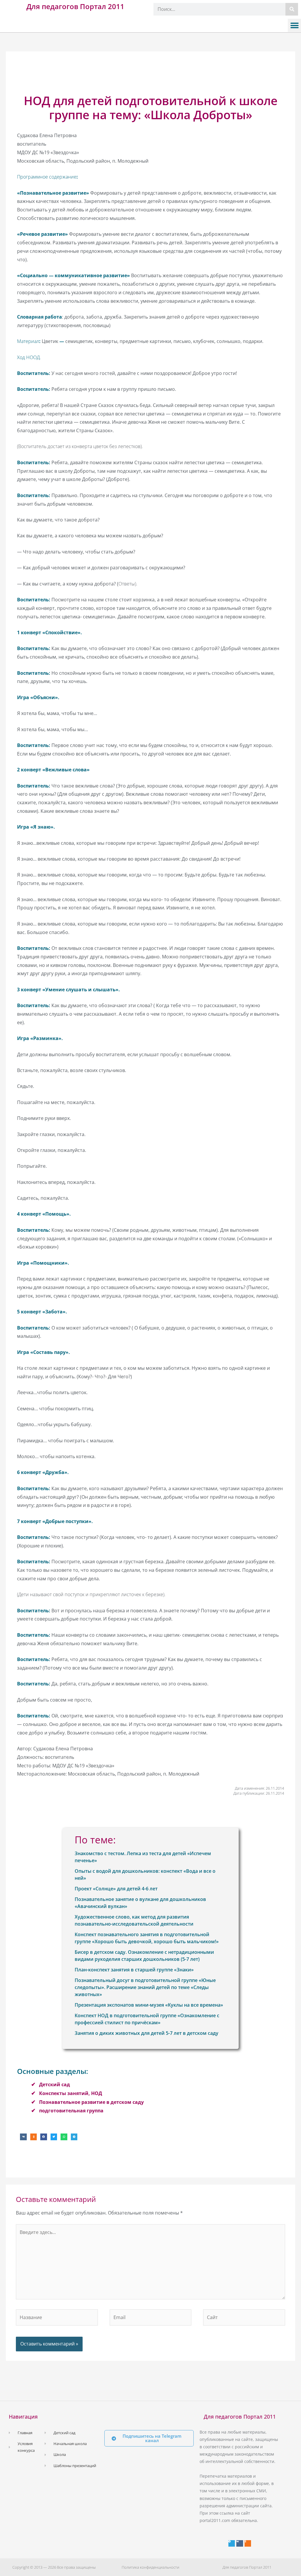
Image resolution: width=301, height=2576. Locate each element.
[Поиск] (292, 9)
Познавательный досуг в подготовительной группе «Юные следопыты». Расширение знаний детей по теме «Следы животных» (145, 1987)
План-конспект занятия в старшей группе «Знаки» (134, 1970)
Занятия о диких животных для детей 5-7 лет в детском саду (147, 2033)
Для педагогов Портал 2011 (75, 6)
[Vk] (240, 2543)
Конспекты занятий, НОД (71, 2093)
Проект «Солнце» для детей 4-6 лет (116, 1889)
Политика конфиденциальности (150, 2567)
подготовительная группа (71, 2111)
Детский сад (55, 2084)
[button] (294, 25)
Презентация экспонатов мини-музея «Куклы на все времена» (149, 2005)
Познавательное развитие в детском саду (91, 2102)
